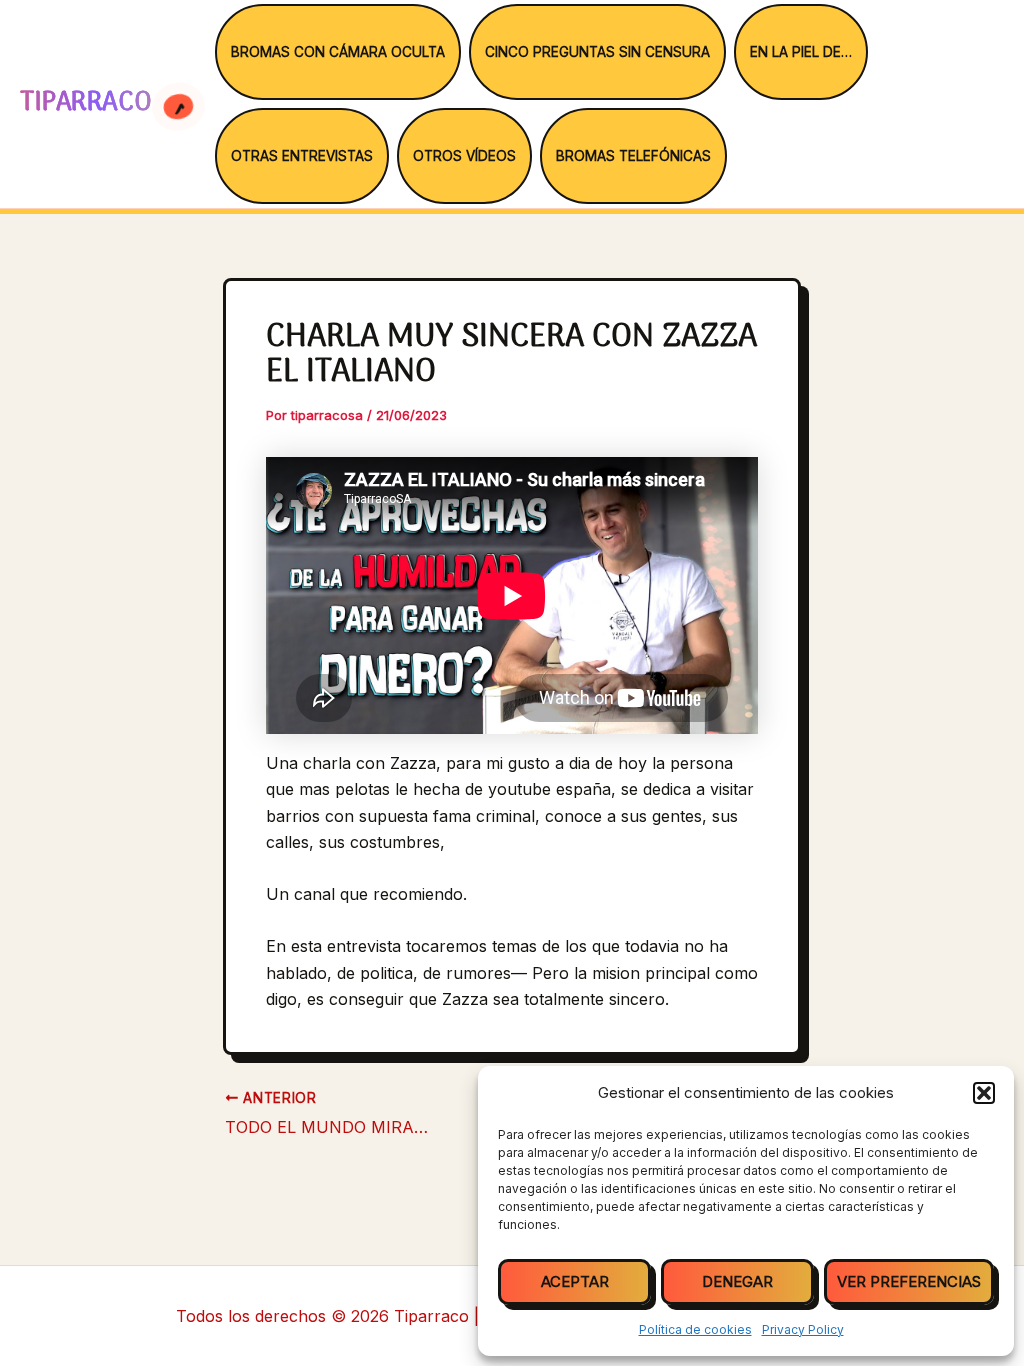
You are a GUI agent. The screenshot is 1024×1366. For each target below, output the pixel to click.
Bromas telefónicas (633, 156)
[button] (984, 1093)
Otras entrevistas (302, 156)
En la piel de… (801, 52)
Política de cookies (695, 1329)
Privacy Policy (803, 1329)
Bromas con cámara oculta (338, 52)
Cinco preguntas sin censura (597, 52)
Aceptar (575, 1281)
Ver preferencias (909, 1281)
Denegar (737, 1281)
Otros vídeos (464, 156)
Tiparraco (89, 103)
